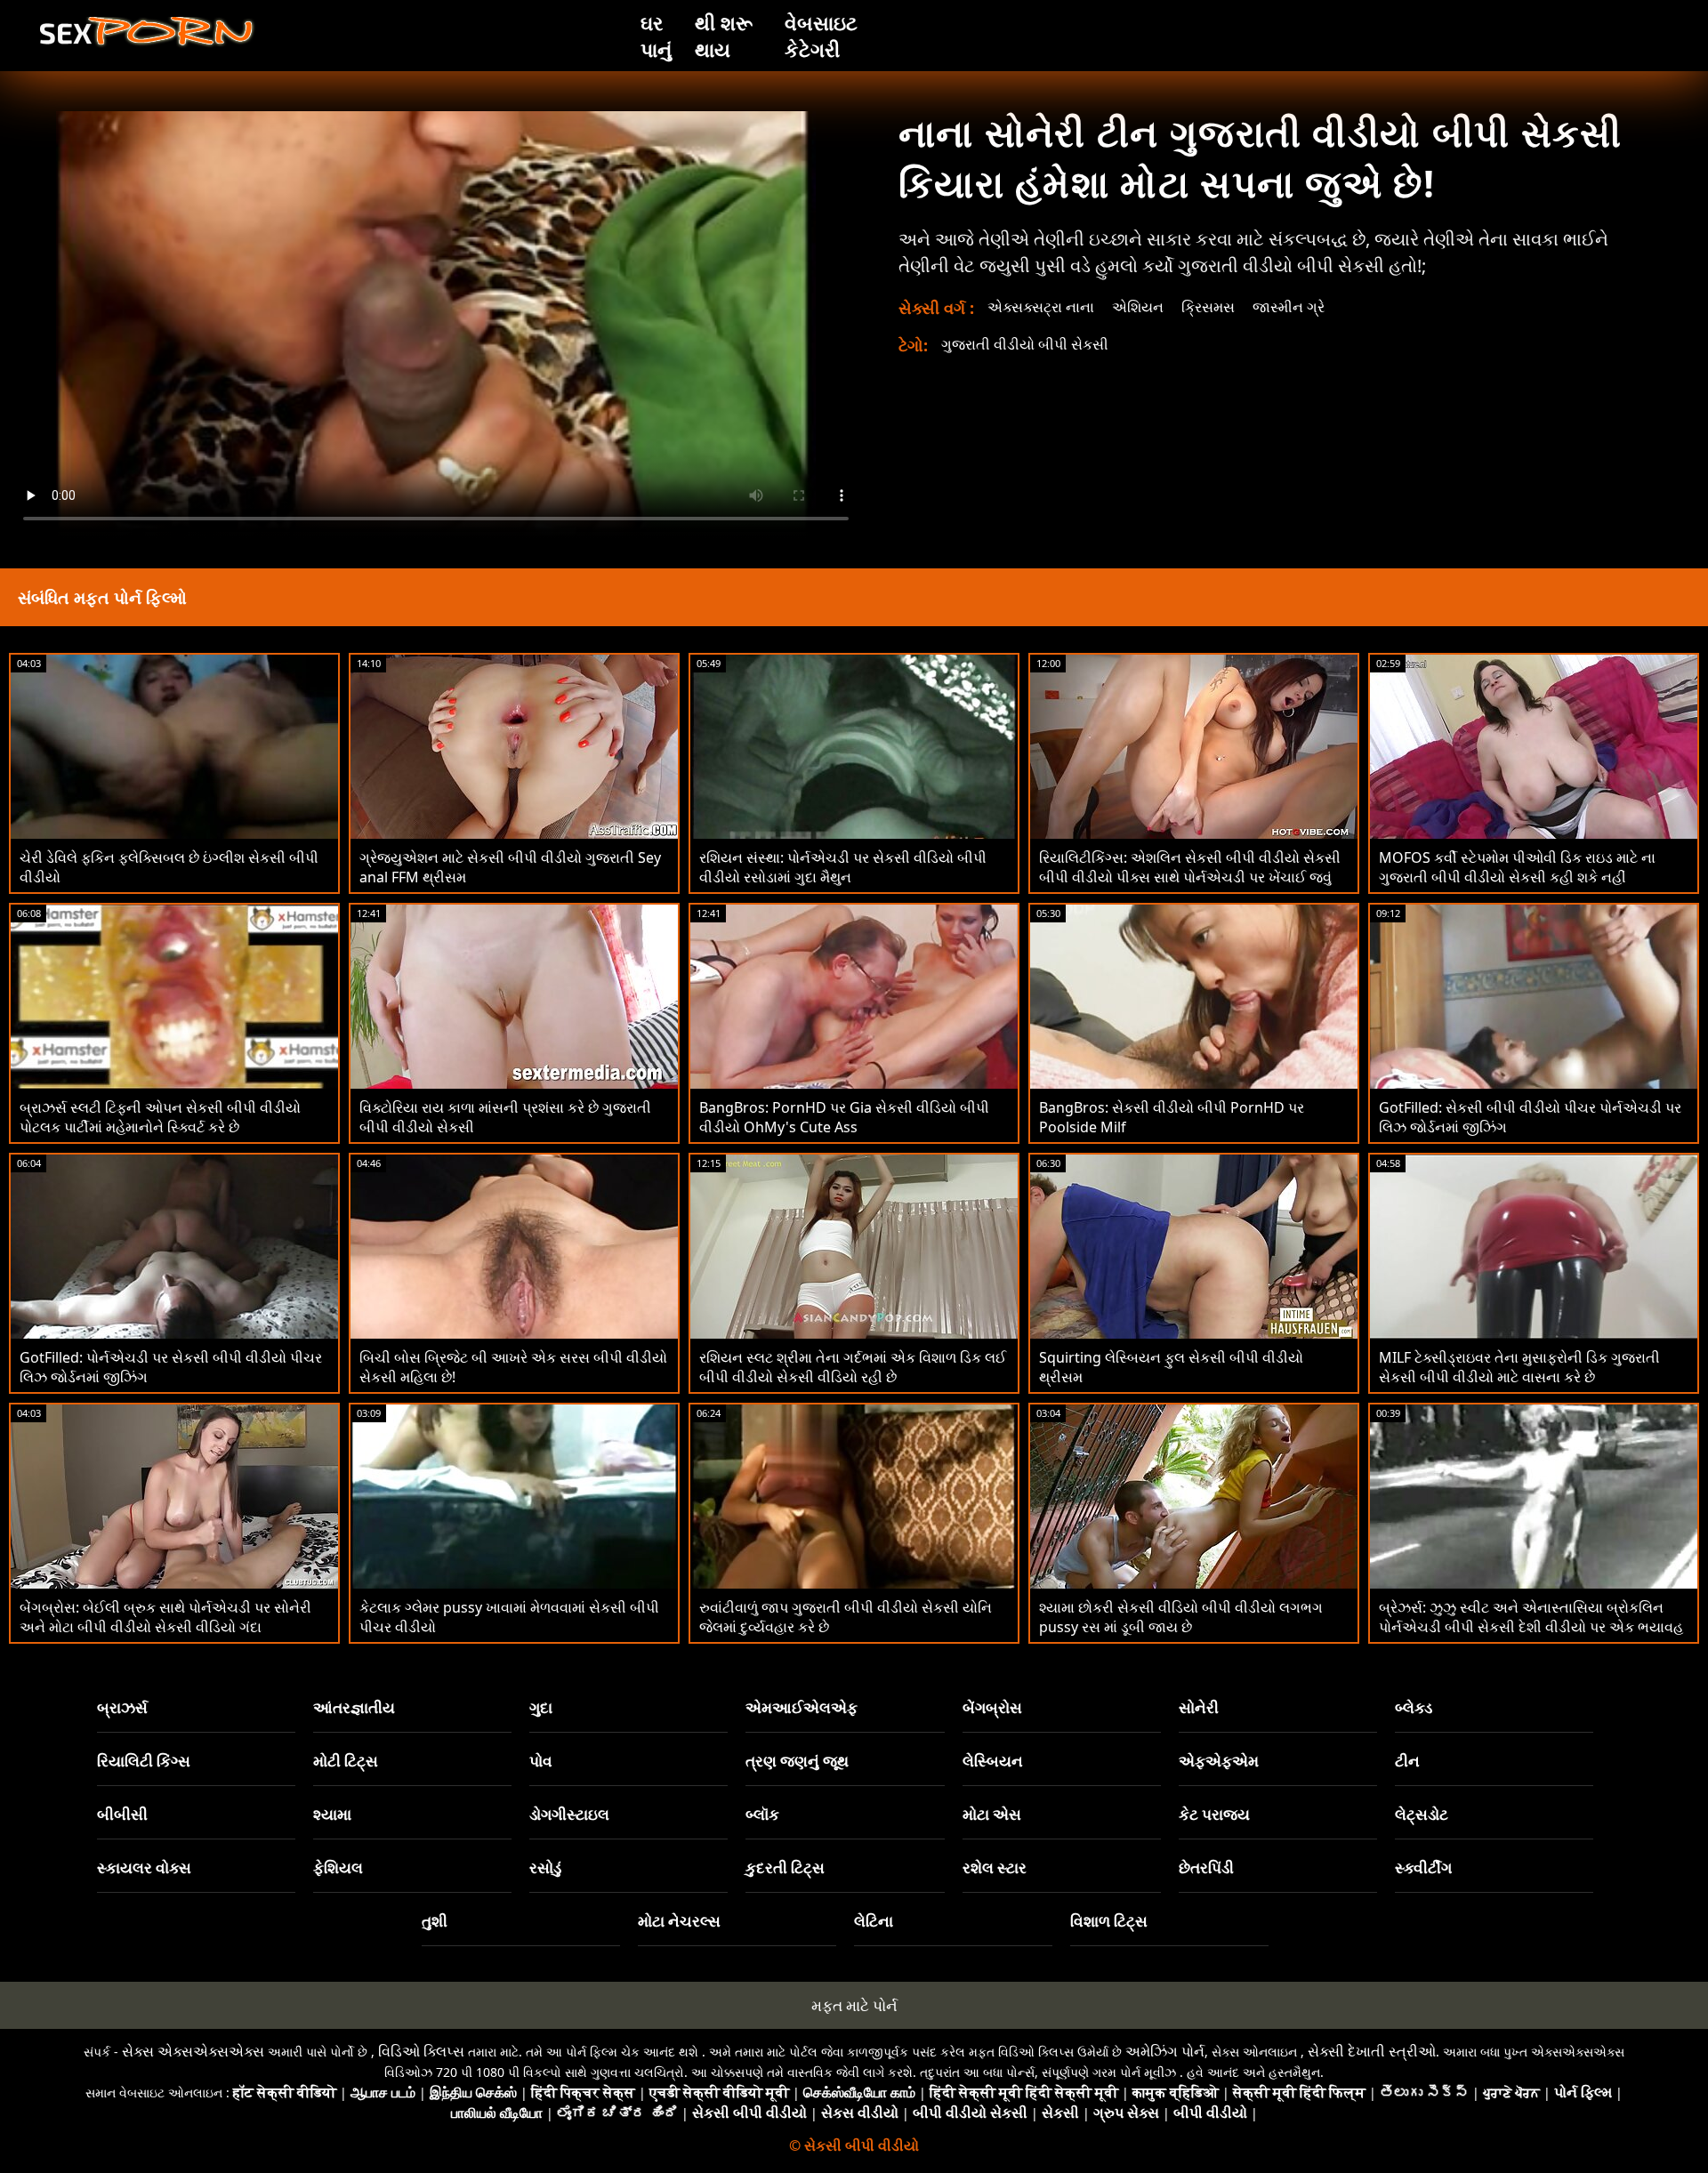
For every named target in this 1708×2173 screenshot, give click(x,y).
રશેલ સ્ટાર (995, 1867)
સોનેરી (1199, 1707)
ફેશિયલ (338, 1867)
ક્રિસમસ (1208, 307)
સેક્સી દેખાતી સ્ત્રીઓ (1372, 2051)
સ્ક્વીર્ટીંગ (1423, 1867)
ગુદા (541, 1707)
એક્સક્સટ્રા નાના (1041, 307)
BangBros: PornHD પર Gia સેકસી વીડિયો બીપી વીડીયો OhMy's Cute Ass (844, 1117)
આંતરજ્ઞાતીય (354, 1707)
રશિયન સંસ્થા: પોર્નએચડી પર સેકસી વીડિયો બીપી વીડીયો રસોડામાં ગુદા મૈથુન (843, 867)
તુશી (435, 1921)
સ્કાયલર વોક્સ (144, 1867)
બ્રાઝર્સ (122, 1707)
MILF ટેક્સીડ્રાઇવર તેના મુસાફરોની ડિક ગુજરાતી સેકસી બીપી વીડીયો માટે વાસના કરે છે (1519, 1367)
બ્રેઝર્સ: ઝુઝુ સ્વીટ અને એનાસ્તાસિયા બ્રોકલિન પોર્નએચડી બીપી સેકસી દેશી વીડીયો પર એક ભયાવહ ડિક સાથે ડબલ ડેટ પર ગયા (1531, 1627)
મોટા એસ (992, 1814)
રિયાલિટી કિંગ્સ (144, 1761)
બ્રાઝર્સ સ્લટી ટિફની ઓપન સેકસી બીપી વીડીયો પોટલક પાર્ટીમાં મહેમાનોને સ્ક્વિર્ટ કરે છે (160, 1117)
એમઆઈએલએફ (802, 1707)
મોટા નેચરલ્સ (679, 1921)
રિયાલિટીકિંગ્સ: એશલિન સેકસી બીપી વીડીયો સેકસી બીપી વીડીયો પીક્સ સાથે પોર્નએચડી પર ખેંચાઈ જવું (1190, 867)
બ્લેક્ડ (1414, 1707)
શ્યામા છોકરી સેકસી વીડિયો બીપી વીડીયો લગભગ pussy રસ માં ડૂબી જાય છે (1181, 1617)
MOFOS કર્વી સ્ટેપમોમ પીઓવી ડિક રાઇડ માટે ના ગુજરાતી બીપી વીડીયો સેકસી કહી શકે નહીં (1517, 867)
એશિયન (1138, 307)
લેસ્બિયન (993, 1761)
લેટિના (874, 1921)
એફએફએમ (1219, 1761)
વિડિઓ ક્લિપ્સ (421, 2051)
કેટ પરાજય (1214, 1814)
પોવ (541, 1761)
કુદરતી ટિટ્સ (785, 1867)
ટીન (1407, 1761)
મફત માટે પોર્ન (854, 2005)
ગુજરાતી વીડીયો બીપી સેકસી (1025, 344)
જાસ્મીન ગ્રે (1289, 307)
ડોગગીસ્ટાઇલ (569, 1814)
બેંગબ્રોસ (992, 1707)
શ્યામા (332, 1814)
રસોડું (545, 1867)
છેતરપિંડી (1206, 1867)
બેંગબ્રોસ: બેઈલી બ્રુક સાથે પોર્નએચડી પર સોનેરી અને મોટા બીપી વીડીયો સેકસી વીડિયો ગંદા (165, 1617)
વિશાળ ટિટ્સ (1109, 1921)
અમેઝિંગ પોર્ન (1165, 2051)
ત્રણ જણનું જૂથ (797, 1761)
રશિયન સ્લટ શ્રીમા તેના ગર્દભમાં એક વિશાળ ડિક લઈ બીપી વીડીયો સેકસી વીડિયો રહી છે (853, 1367)
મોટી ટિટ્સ (346, 1761)
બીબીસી (122, 1814)
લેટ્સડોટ (1422, 1814)
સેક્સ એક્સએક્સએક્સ (193, 2051)
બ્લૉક (762, 1814)
